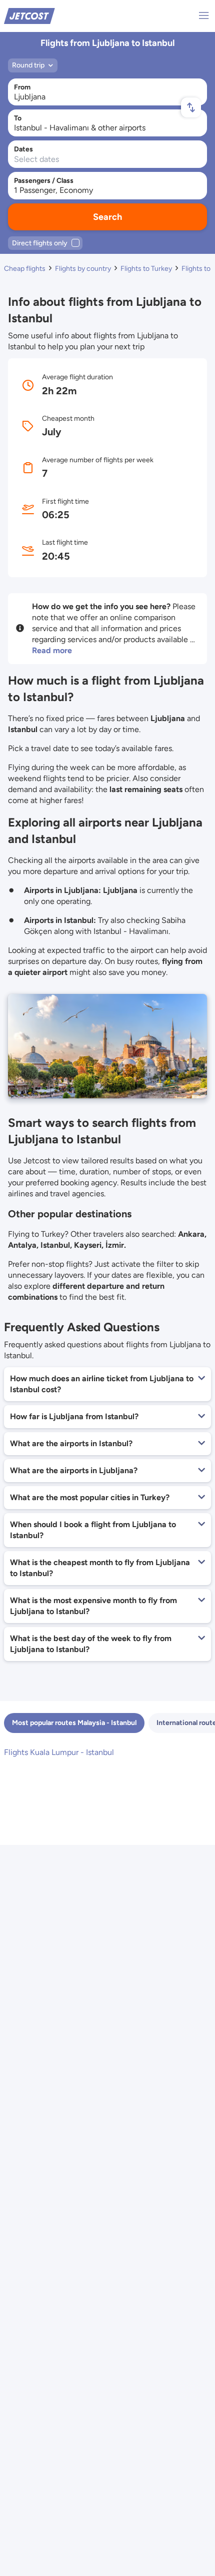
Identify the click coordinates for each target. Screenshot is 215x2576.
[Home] (29, 15)
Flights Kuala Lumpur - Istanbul (59, 1752)
